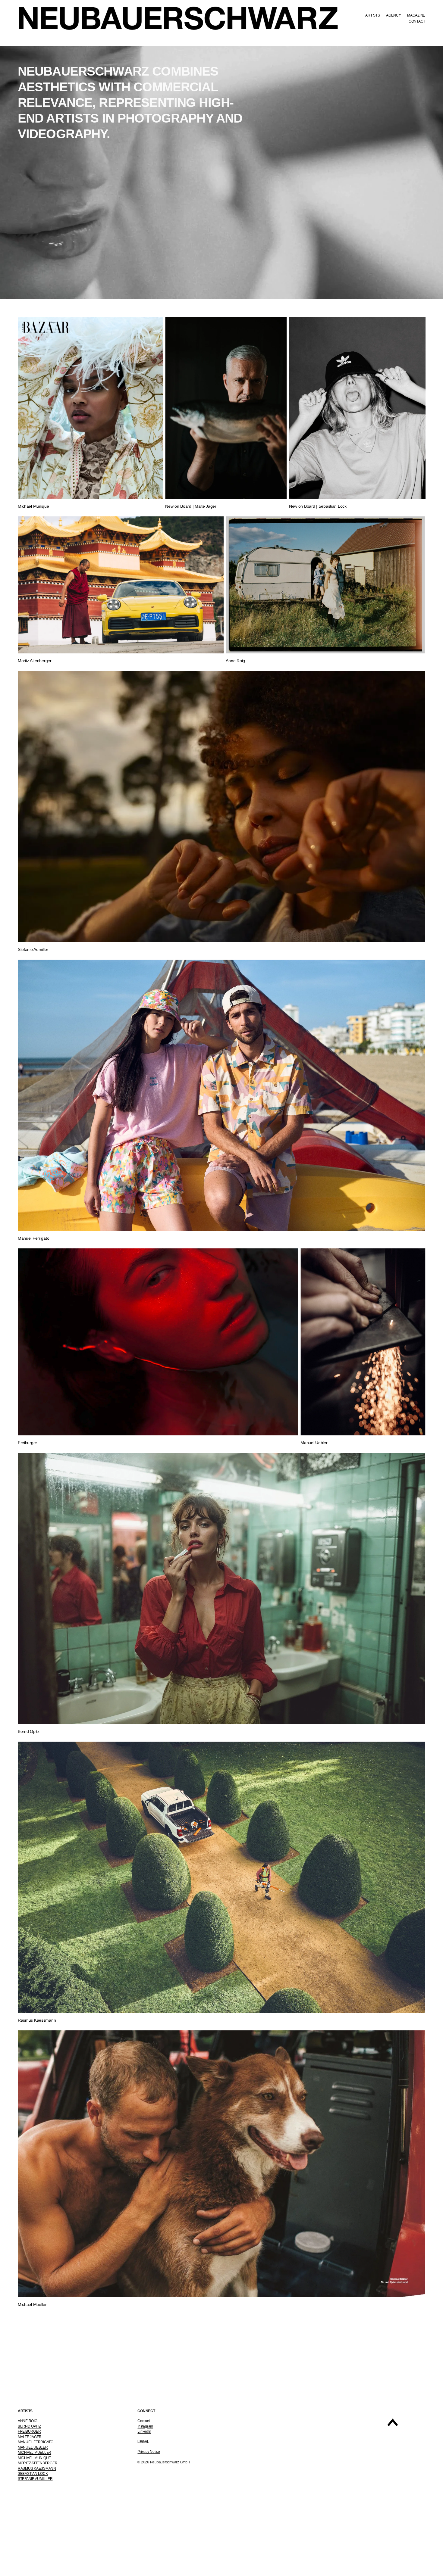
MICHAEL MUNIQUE (34, 2458)
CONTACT (417, 21)
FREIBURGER (29, 2431)
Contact (143, 2421)
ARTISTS (372, 15)
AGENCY (394, 15)
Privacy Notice (149, 2452)
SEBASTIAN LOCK (33, 2474)
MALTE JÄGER (30, 2437)
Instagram (145, 2426)
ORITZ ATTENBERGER (39, 2463)
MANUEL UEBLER (33, 2447)
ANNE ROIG (28, 2421)
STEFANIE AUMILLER (35, 2479)
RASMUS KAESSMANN (37, 2469)
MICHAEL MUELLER (35, 2453)
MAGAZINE (416, 15)
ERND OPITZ (31, 2426)
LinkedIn (144, 2431)
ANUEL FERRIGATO (37, 2442)
